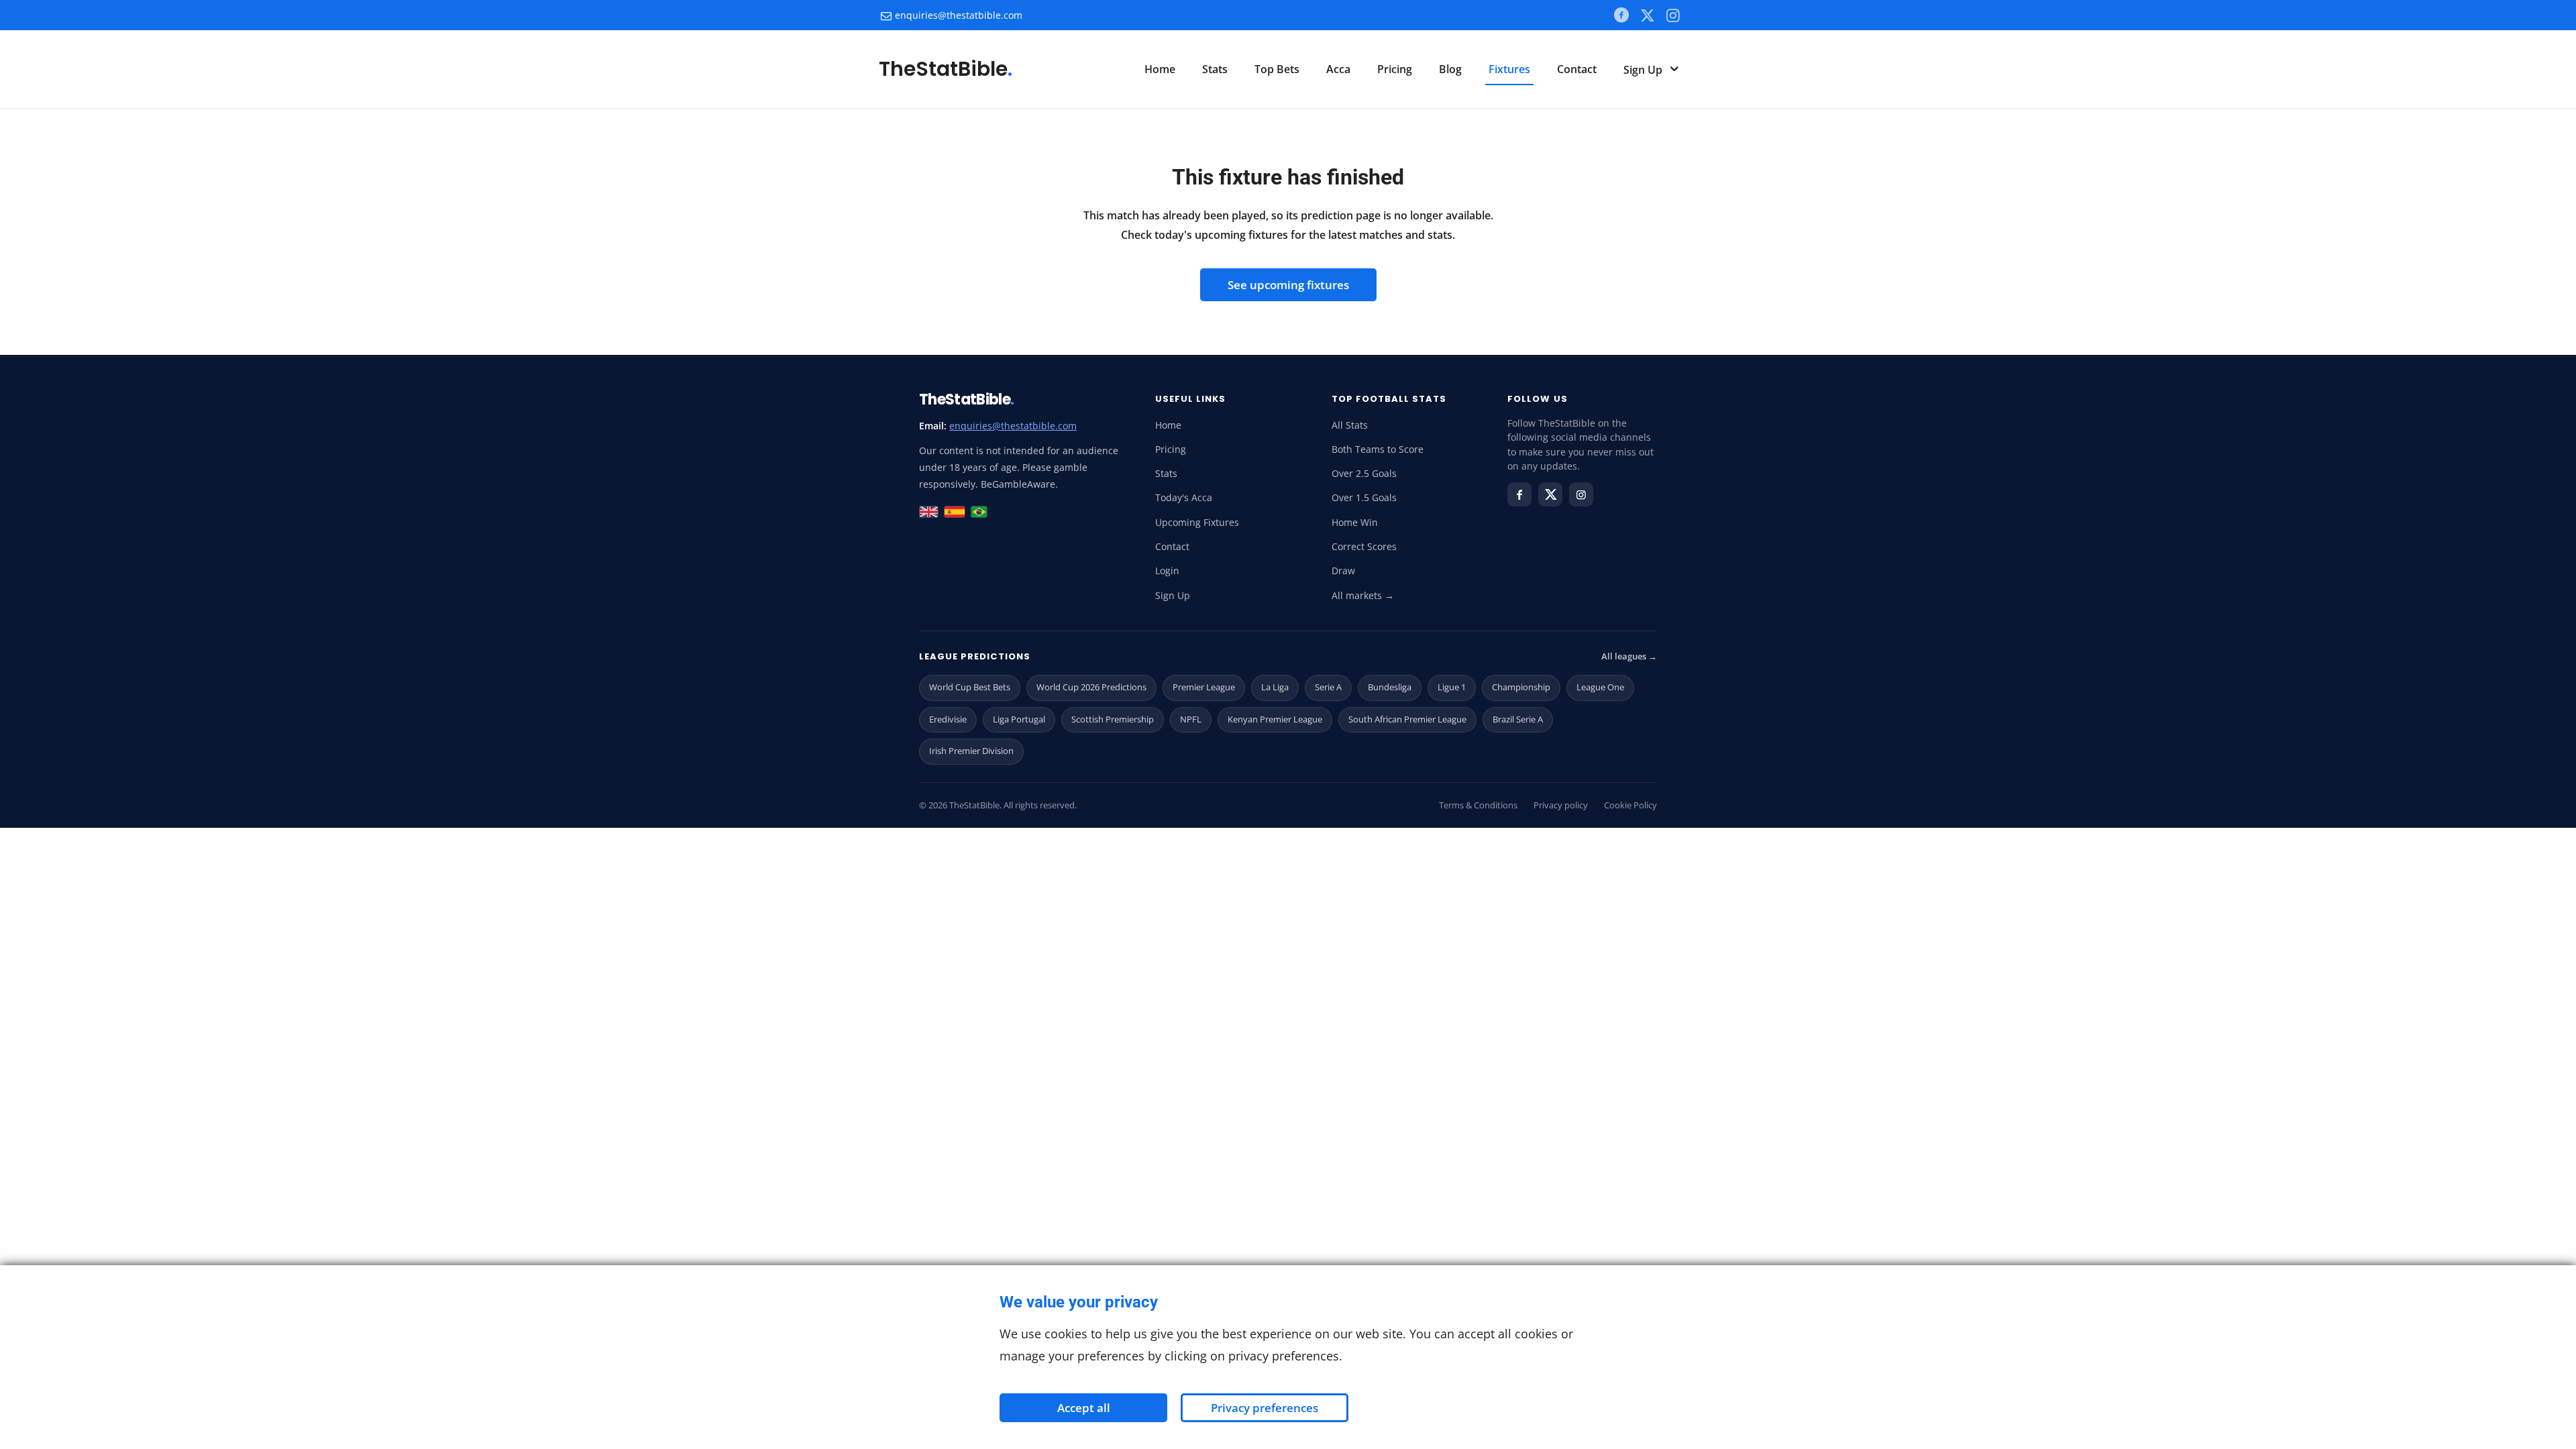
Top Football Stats (1389, 399)
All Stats (1350, 425)
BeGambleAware (1018, 484)
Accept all (1084, 1408)
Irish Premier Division (971, 751)
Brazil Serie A (1518, 719)
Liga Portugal (1019, 719)
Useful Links (1190, 399)
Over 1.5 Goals (1364, 498)
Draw (1343, 571)
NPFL (1191, 719)
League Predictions (975, 656)
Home (1160, 69)
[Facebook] (1621, 15)
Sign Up (1644, 70)
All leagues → (1629, 656)
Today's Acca (1184, 498)
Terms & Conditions (1478, 805)
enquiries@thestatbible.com (959, 15)
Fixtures (1509, 69)
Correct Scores (1364, 547)
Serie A (1328, 687)
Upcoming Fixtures (1197, 523)
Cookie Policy (1630, 805)
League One (1600, 687)
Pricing (1395, 69)
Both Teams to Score (1378, 449)
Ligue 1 (1452, 687)
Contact (1577, 69)
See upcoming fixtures (1288, 285)
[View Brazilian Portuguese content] (979, 512)
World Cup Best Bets (970, 687)
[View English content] (929, 512)
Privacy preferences (1265, 1408)
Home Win (1355, 523)
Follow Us (1537, 399)
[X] (1647, 15)
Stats (1215, 69)
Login (1167, 571)
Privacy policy (1561, 805)
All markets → (1363, 596)
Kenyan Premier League (1275, 719)
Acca (1338, 69)
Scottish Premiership (1113, 719)
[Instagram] (1581, 494)
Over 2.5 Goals (1364, 474)
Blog (1450, 69)
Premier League (1204, 687)
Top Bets (1277, 69)
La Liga (1275, 687)
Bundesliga (1390, 687)
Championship (1521, 687)
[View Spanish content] (955, 512)
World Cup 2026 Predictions (1091, 687)
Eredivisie (948, 719)
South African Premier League (1407, 719)
